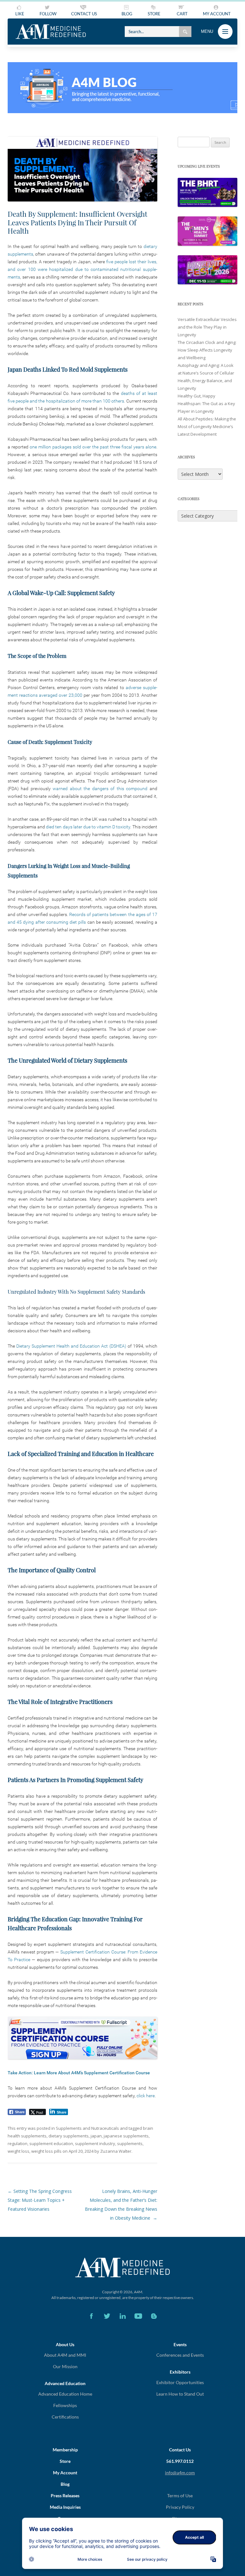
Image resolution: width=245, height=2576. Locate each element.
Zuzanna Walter (116, 2151)
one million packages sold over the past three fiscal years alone (93, 447)
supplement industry (95, 2143)
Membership (65, 2450)
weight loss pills (46, 2151)
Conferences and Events (180, 2355)
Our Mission (65, 2366)
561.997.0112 (180, 2461)
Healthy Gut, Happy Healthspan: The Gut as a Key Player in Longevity (206, 404)
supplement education (51, 2143)
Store (65, 2461)
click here (146, 2096)
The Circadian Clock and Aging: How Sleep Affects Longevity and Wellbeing (207, 350)
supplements (130, 2143)
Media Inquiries (65, 2507)
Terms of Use (180, 2496)
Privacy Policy (180, 2507)
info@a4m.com (180, 2473)
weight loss (19, 2151)
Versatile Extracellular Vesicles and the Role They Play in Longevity (207, 327)
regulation (18, 2143)
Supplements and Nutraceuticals (87, 2128)
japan (96, 2136)
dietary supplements (69, 2136)
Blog (65, 2484)
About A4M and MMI (65, 2355)
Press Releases (65, 2496)
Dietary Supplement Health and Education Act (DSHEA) (71, 1346)
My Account (65, 2473)
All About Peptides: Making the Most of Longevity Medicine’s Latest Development (207, 426)
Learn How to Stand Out (180, 2394)
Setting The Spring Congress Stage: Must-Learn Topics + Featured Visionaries (40, 2200)
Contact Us (180, 2450)
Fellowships (65, 2405)
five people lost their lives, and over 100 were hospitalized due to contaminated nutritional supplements (82, 269)
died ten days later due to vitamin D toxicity (88, 827)
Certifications (65, 2417)
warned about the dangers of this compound (101, 789)
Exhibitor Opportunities (180, 2382)
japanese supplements (126, 2136)
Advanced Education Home (65, 2394)
